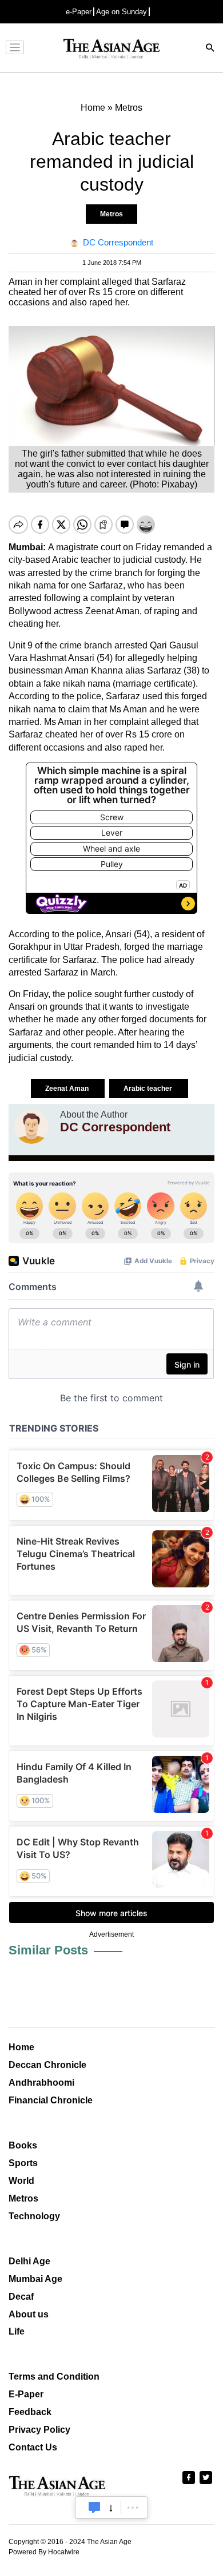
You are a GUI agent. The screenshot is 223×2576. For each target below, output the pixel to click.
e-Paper (79, 12)
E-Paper (26, 2394)
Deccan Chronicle (47, 2065)
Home (21, 2047)
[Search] (210, 49)
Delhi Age (29, 2261)
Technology (34, 2216)
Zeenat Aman (68, 1089)
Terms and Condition (54, 2377)
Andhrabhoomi (41, 2083)
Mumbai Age (35, 2279)
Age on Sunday (122, 12)
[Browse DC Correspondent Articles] (31, 1127)
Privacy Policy (39, 2430)
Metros (111, 214)
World (21, 2181)
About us (29, 2314)
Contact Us (33, 2447)
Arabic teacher (149, 1089)
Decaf (21, 2297)
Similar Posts (48, 1950)
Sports (23, 2163)
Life (17, 2331)
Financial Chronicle (51, 2100)
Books (23, 2145)
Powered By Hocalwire (44, 2552)
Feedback (30, 2412)
